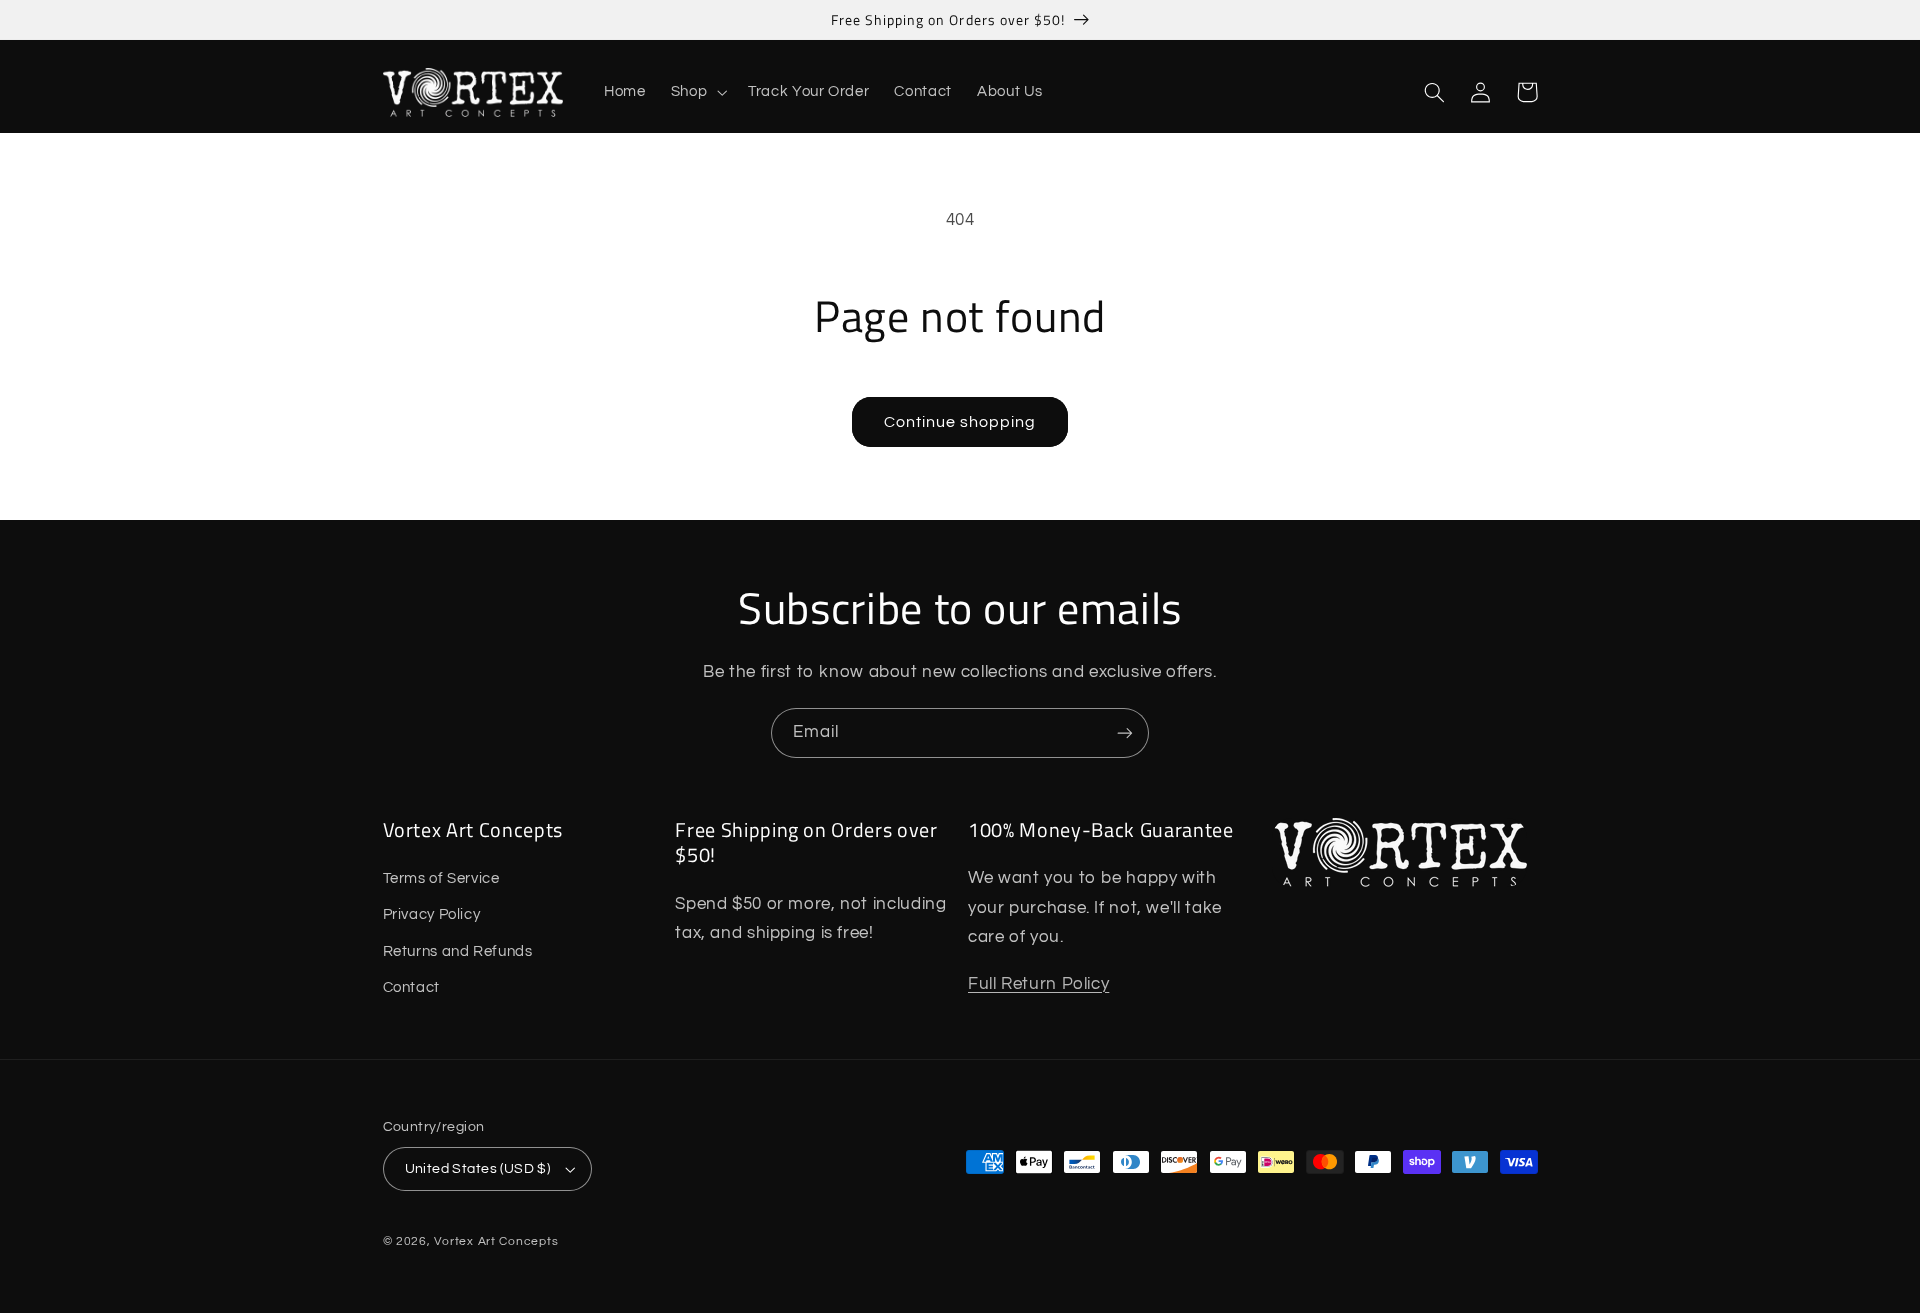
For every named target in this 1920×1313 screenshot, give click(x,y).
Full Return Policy (1038, 984)
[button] (696, 93)
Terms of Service (441, 878)
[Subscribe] (1125, 732)
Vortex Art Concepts (496, 1241)
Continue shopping (960, 422)
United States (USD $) (478, 1169)
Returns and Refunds (458, 951)
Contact (411, 987)
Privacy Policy (432, 914)
